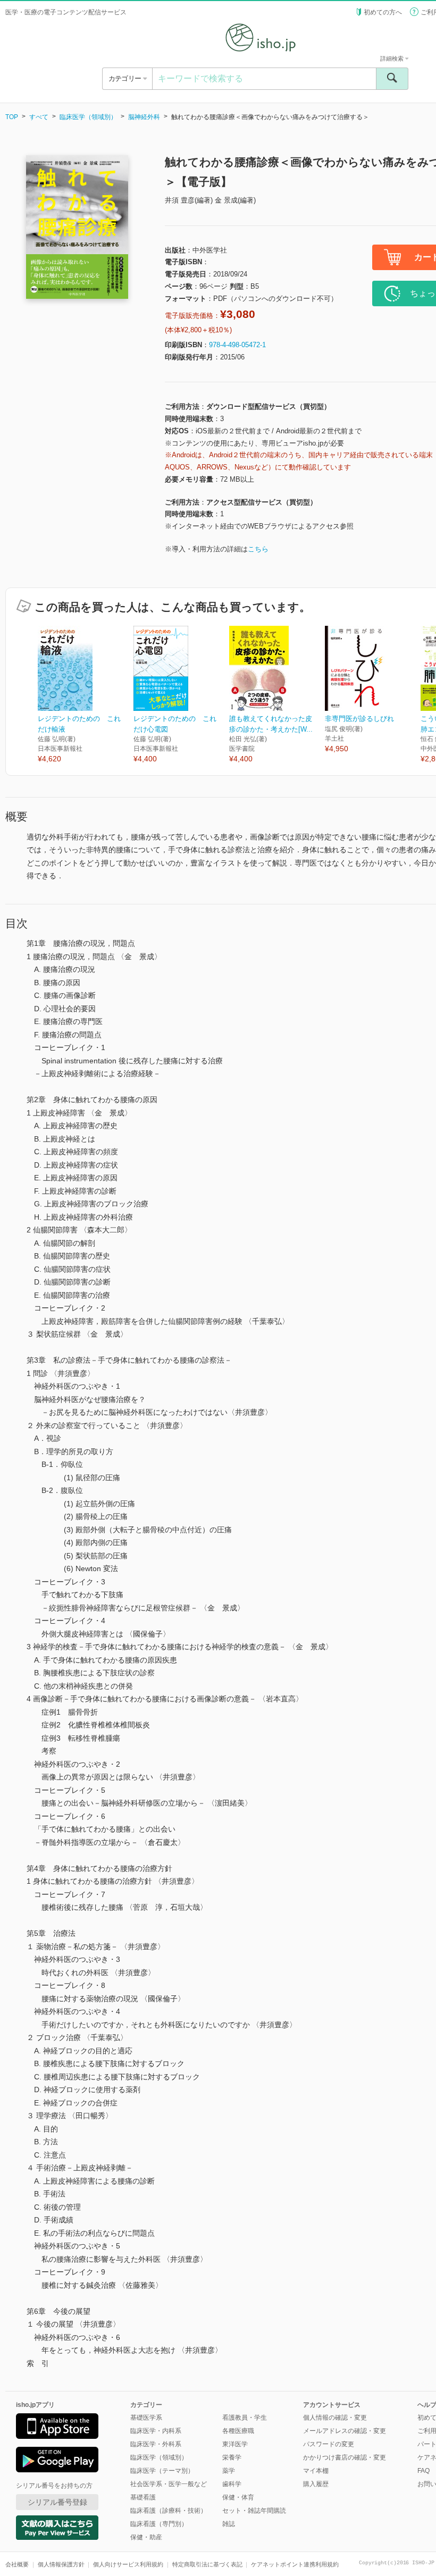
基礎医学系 (146, 2418)
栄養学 (232, 2457)
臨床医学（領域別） (88, 117)
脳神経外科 (144, 117)
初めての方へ (383, 12)
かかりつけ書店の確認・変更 (345, 2457)
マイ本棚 (316, 2471)
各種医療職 (238, 2431)
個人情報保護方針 (61, 2564)
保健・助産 (146, 2537)
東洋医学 (235, 2444)
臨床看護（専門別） (159, 2524)
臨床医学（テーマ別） (162, 2471)
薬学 (229, 2471)
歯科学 (232, 2484)
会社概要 (17, 2564)
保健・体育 (238, 2497)
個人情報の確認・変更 (335, 2418)
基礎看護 (143, 2497)
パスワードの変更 (329, 2444)
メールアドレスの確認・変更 (345, 2431)
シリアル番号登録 (57, 2502)
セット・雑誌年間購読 (254, 2511)
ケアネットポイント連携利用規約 (295, 2564)
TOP (12, 117)
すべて (39, 117)
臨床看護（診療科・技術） (169, 2511)
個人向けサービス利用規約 (128, 2564)
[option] (86, 695)
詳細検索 (393, 58)
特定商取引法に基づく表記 (207, 2564)
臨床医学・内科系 (156, 2431)
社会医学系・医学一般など (169, 2484)
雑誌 (229, 2524)
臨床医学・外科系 (156, 2444)
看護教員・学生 (245, 2418)
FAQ (424, 2471)
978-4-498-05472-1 (237, 345)
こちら (258, 549)
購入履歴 (316, 2484)
